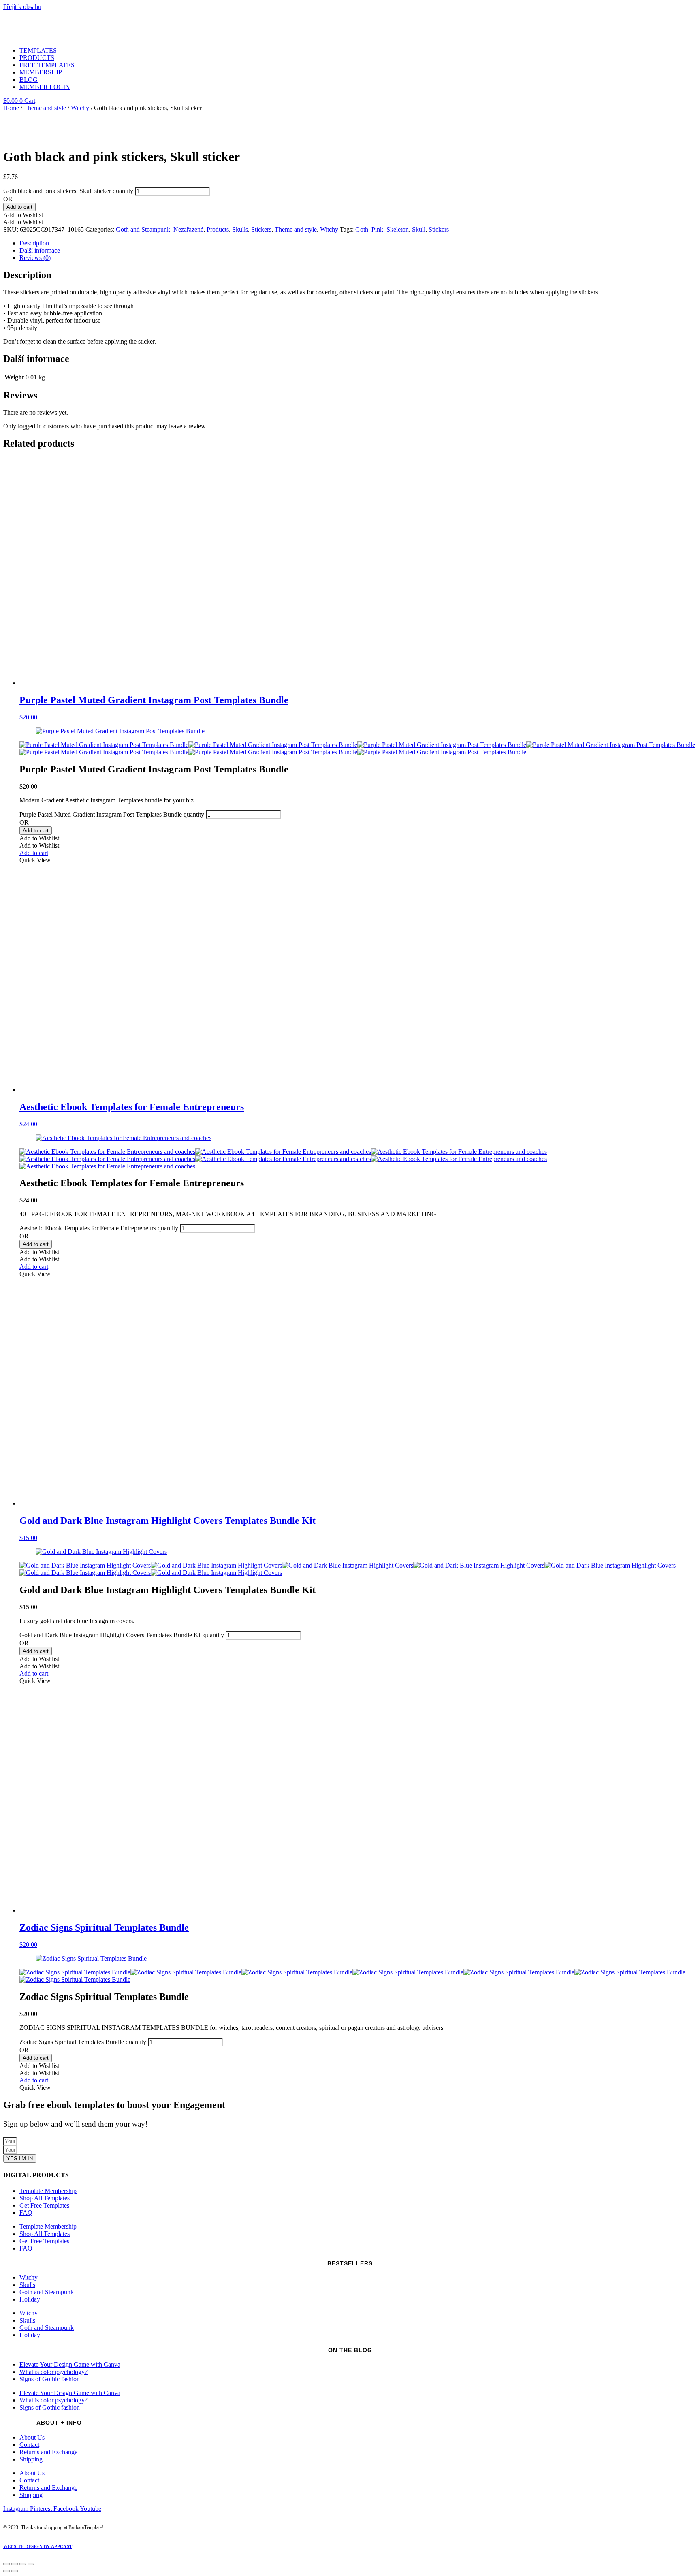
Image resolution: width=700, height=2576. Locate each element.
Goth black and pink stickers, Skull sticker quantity (68, 191)
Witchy (80, 108)
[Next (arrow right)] (15, 2571)
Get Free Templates (44, 2205)
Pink (377, 229)
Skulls (240, 229)
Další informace (40, 250)
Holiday (30, 2299)
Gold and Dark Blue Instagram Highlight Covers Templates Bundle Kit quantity (122, 1635)
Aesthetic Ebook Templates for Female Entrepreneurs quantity (99, 1228)
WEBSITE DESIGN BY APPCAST (38, 2546)
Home (11, 108)
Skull (419, 229)
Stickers (261, 229)
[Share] (15, 2564)
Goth (362, 229)
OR (8, 199)
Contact (29, 2445)
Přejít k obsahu (22, 7)
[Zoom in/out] (31, 2564)
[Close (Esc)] (6, 2564)
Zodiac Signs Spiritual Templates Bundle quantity (83, 2042)
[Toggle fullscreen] (23, 2564)
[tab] (358, 243)
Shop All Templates (45, 2198)
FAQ (26, 2213)
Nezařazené (188, 229)
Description (34, 243)
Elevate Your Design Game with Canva (70, 2364)
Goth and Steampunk (143, 229)
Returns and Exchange (48, 2452)
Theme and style (45, 108)
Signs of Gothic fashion (50, 2379)
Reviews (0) (35, 258)
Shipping (31, 2459)
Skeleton (398, 229)
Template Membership (48, 2191)
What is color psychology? (53, 2372)
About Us (32, 2437)
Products (218, 229)
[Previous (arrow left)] (6, 2571)
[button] (23, 215)
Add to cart (19, 207)
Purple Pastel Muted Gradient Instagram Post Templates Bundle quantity (112, 814)
